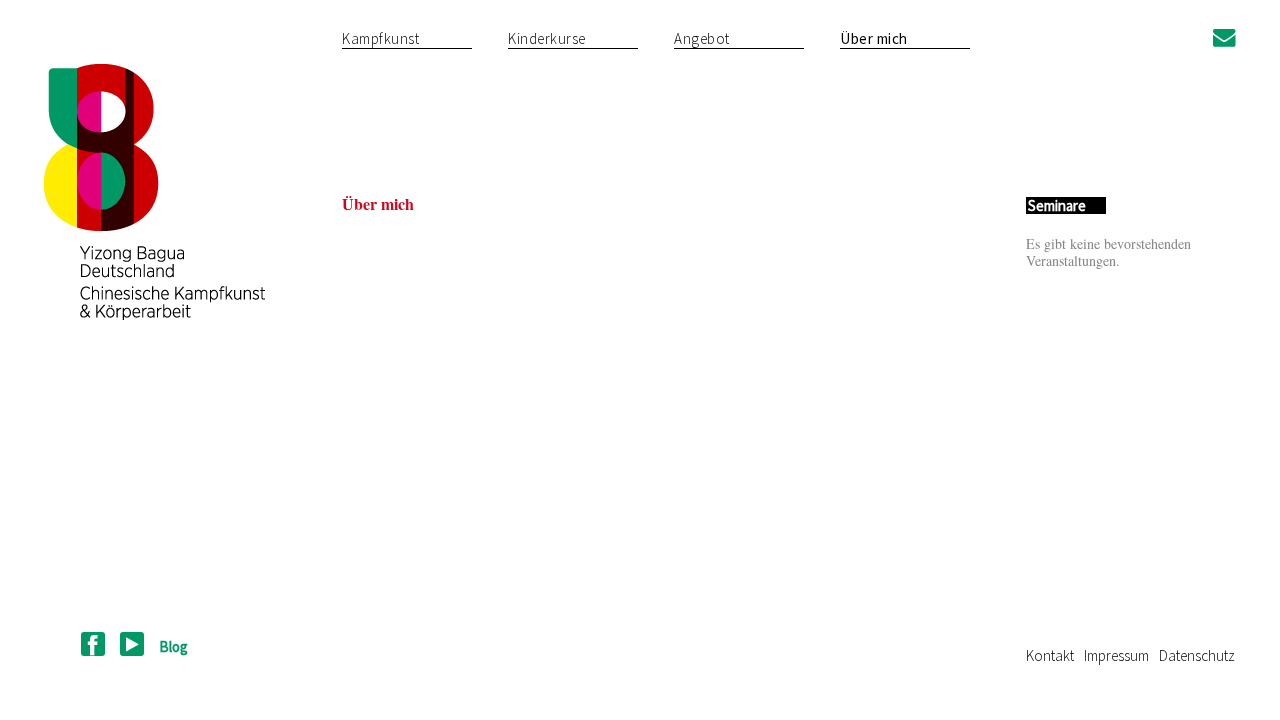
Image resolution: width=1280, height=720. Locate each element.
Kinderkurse (547, 38)
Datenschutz (1197, 655)
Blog (173, 646)
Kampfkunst (380, 38)
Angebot (702, 38)
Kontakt (1050, 655)
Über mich (874, 38)
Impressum (1116, 655)
